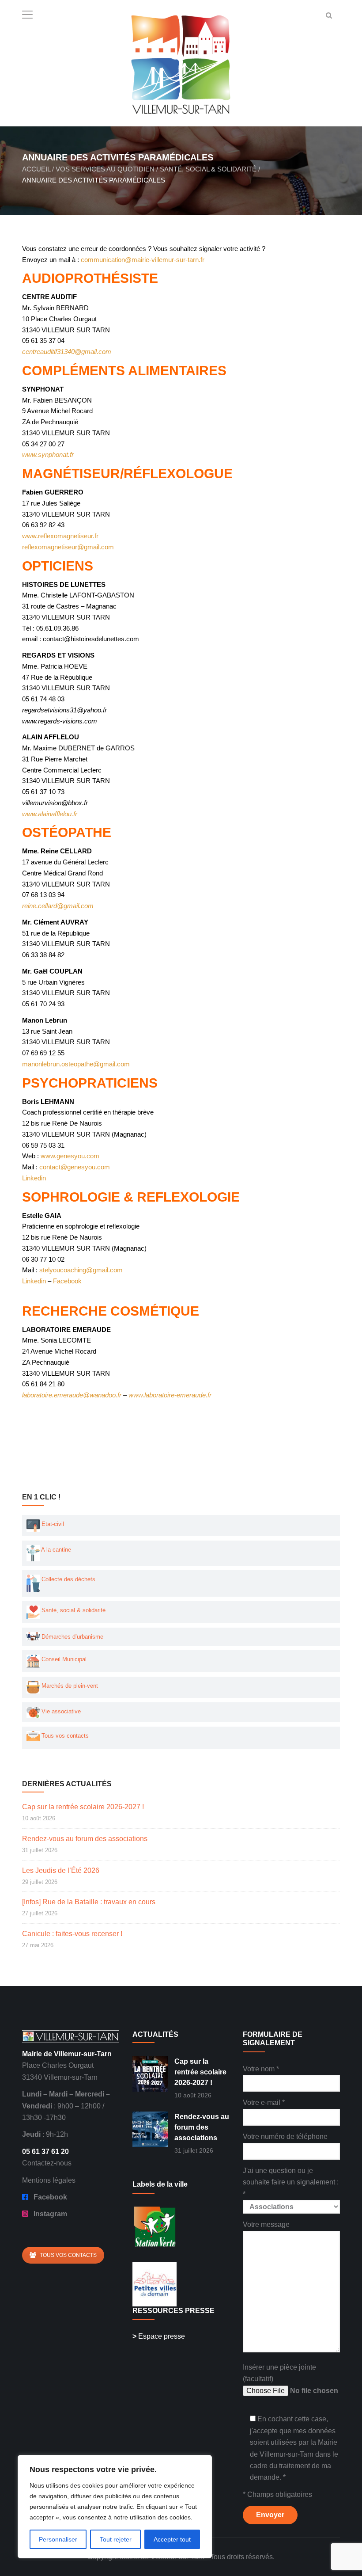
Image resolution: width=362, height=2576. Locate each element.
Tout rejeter (116, 2539)
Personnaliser (58, 2539)
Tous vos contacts (64, 1736)
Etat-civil (52, 1524)
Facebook (67, 1281)
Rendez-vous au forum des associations (85, 1839)
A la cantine (55, 1550)
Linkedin (35, 1178)
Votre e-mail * (264, 2102)
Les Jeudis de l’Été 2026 (61, 1870)
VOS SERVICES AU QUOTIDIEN (105, 169)
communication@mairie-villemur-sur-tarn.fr (143, 260)
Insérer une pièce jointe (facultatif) (279, 2373)
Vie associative (60, 1711)
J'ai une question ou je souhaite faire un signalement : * (291, 2182)
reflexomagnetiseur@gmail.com (68, 547)
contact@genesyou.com (75, 1167)
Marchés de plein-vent (69, 1686)
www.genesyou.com (70, 1156)
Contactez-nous (47, 2163)
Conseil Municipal (63, 1659)
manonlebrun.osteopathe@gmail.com (76, 1064)
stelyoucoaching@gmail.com (81, 1270)
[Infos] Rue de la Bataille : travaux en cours (89, 1902)
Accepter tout (172, 2539)
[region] (115, 2507)
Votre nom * (261, 2069)
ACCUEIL (36, 169)
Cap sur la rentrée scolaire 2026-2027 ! (83, 1807)
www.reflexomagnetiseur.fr (60, 536)
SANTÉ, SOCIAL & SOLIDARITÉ (208, 169)
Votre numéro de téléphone (285, 2137)
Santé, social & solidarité (73, 1610)
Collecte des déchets (68, 1579)
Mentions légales (49, 2180)
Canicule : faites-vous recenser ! (72, 1934)
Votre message (266, 2224)
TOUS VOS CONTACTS (68, 2255)
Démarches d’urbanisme (72, 1637)
